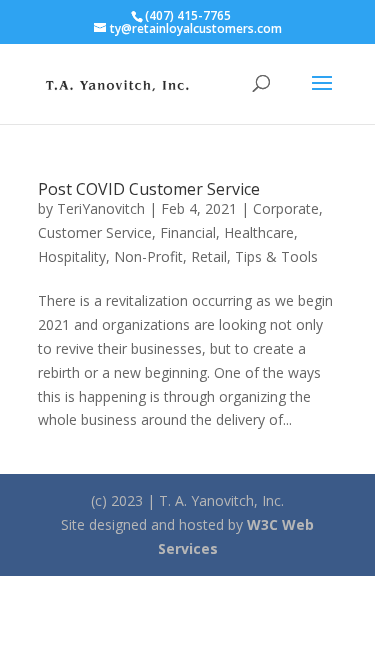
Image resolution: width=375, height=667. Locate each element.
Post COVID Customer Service (149, 189)
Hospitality (72, 256)
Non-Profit (148, 256)
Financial (188, 232)
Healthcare (259, 232)
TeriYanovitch (101, 208)
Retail (209, 256)
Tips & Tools (276, 256)
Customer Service (95, 232)
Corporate (286, 208)
